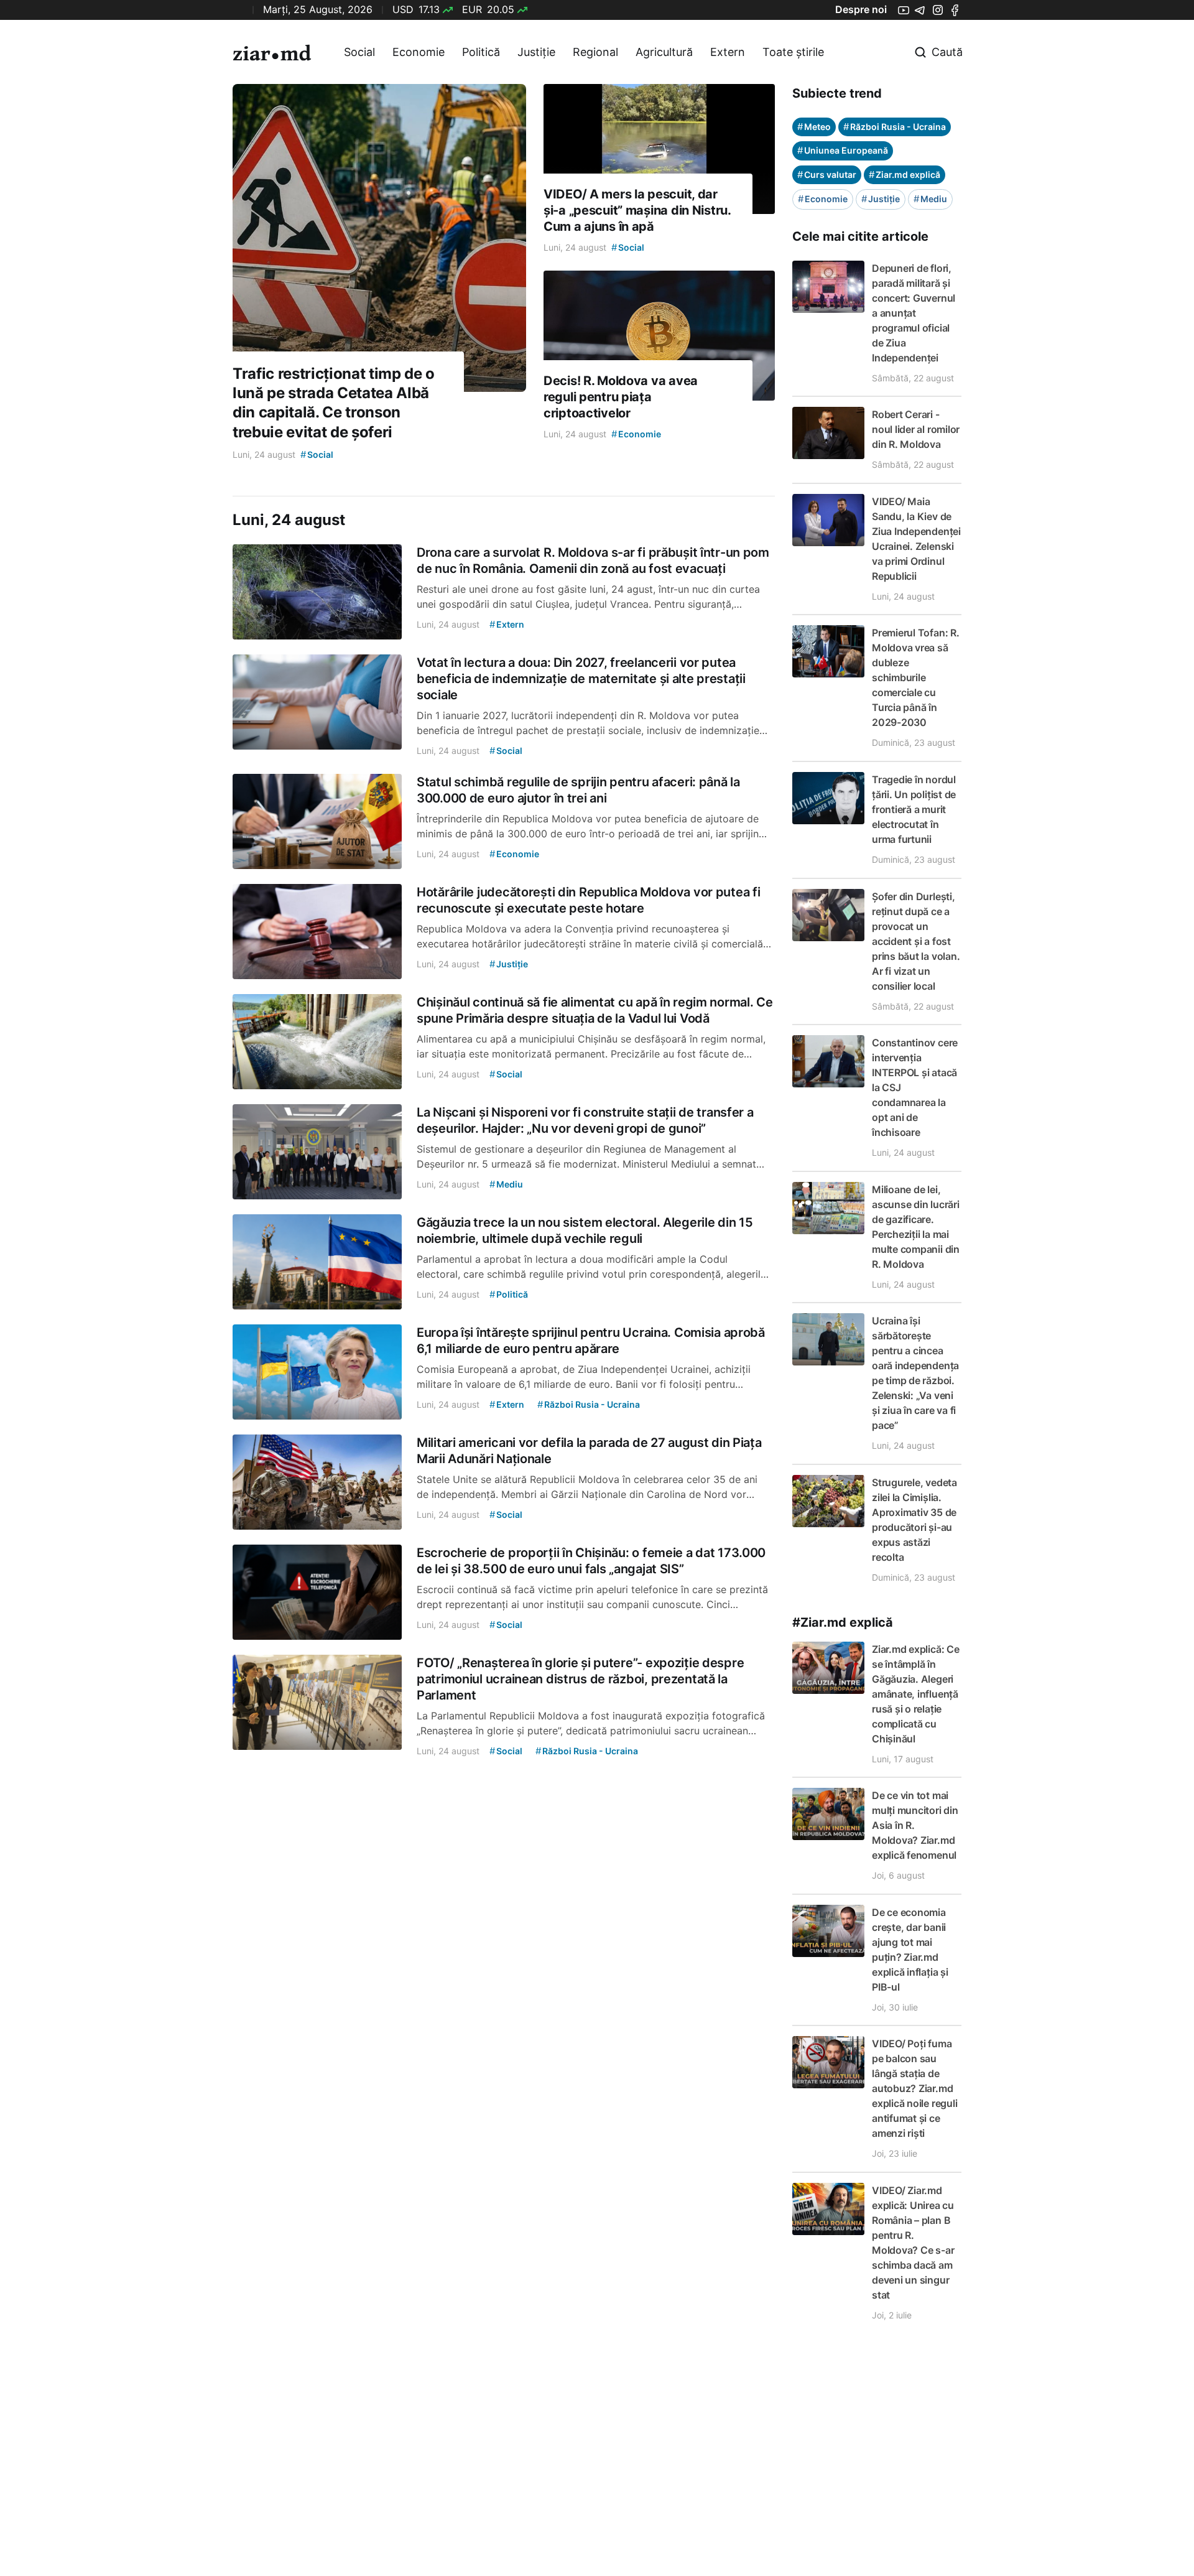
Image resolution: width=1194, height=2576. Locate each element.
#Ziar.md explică (843, 1622)
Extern (728, 52)
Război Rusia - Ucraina (895, 127)
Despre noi (861, 9)
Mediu (930, 199)
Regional (595, 52)
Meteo (814, 127)
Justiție (536, 52)
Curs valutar (827, 174)
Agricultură (664, 52)
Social (359, 52)
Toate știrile (793, 52)
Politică (481, 52)
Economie (419, 52)
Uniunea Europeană (843, 150)
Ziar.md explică (905, 174)
